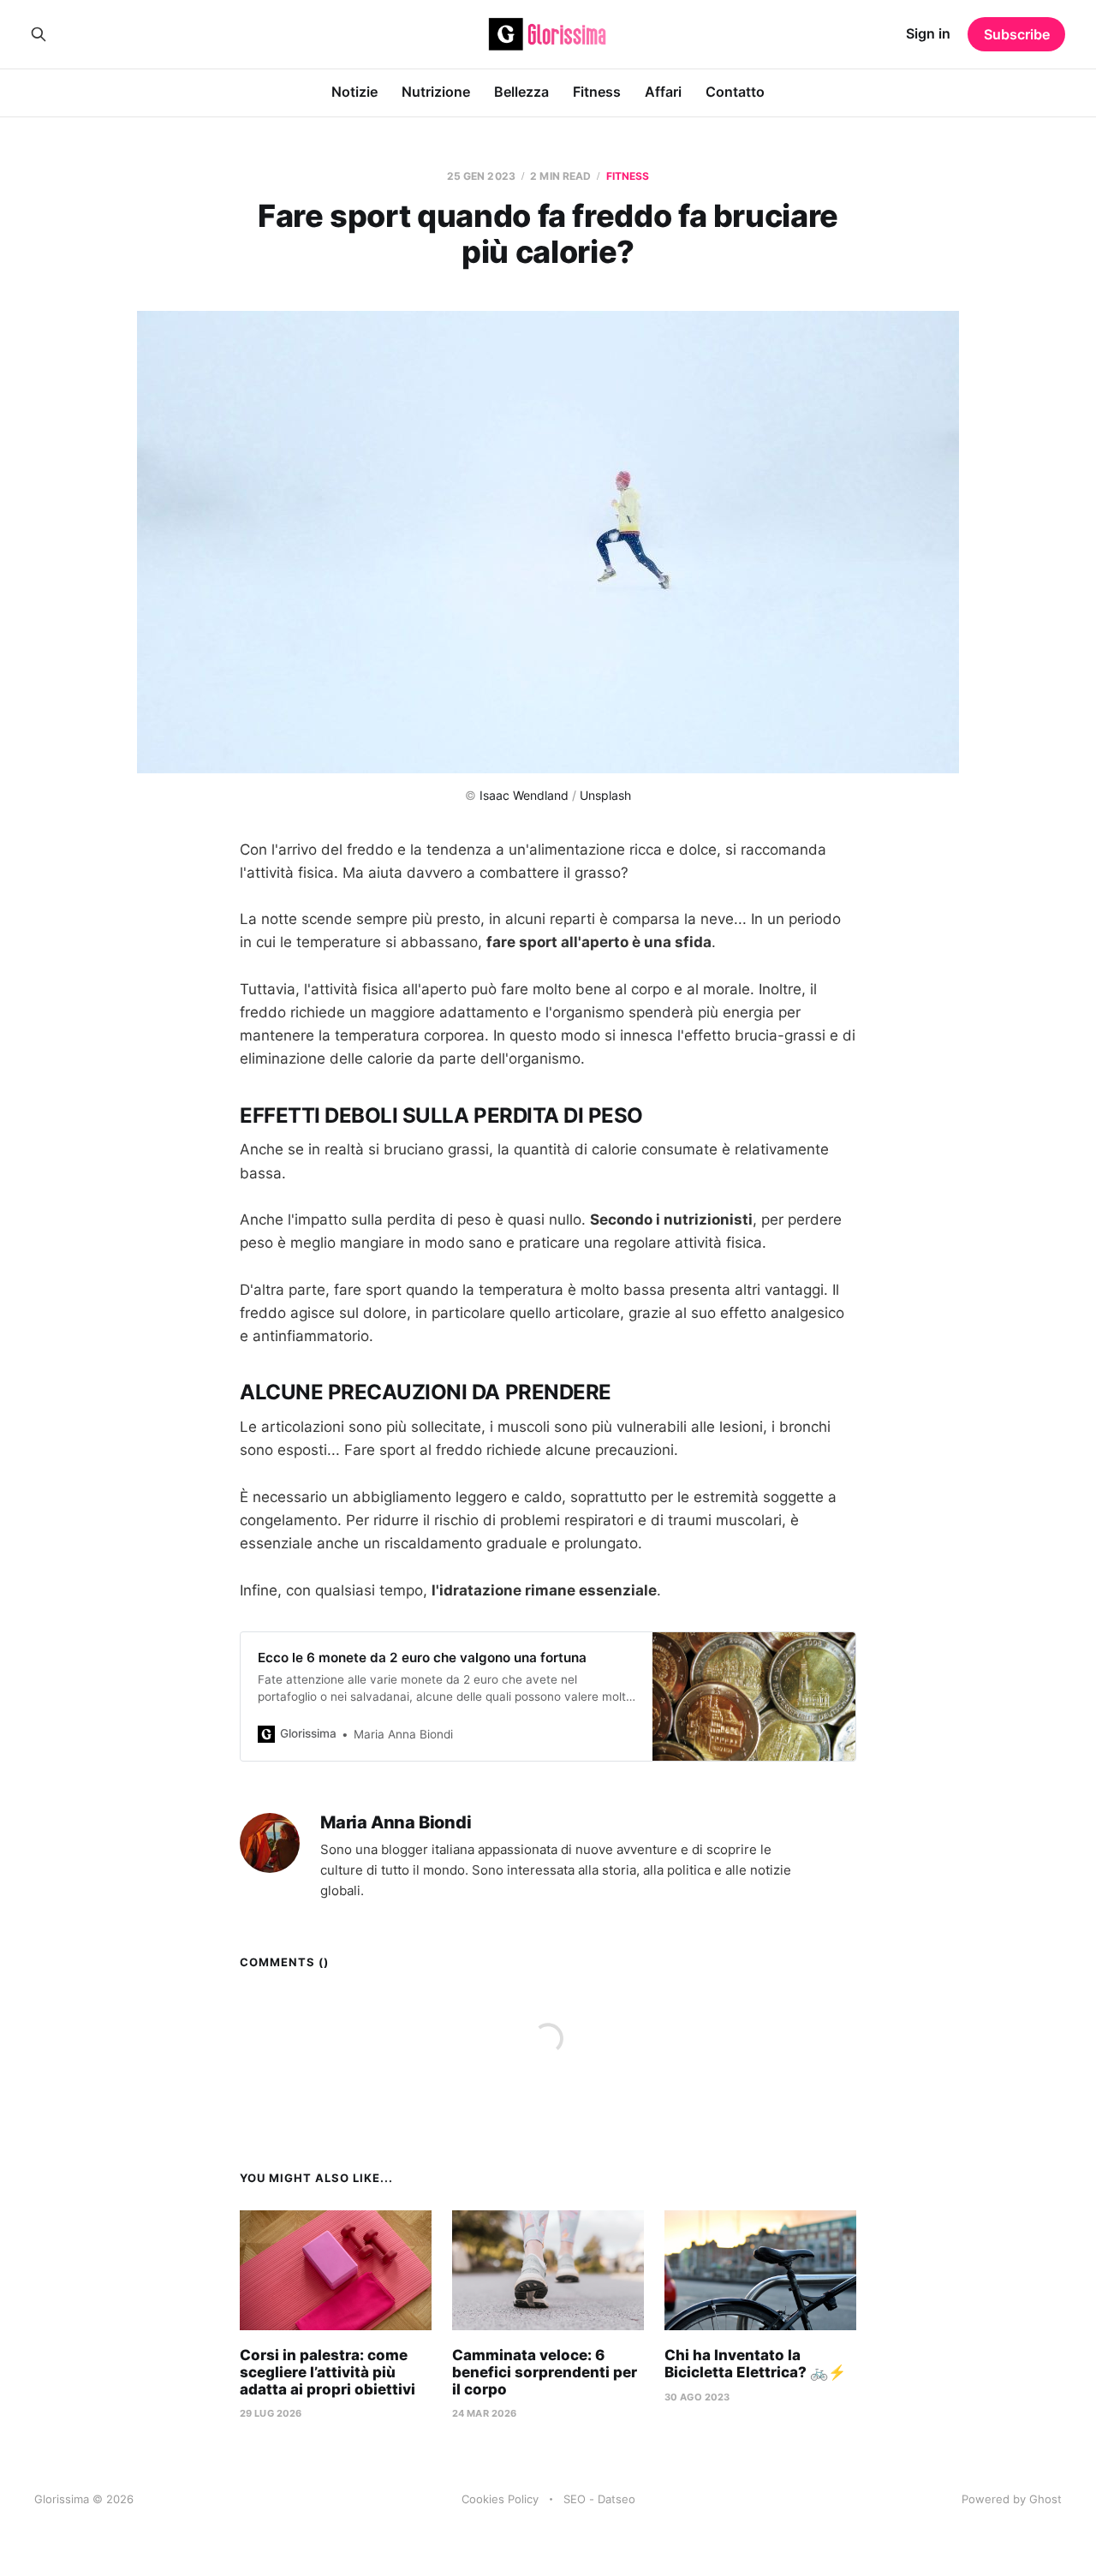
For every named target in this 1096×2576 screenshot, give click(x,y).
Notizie (354, 92)
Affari (663, 92)
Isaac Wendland (524, 795)
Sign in (928, 33)
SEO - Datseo (599, 2499)
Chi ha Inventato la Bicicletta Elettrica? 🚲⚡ (755, 2364)
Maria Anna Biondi (396, 1823)
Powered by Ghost (1012, 2499)
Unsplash (605, 795)
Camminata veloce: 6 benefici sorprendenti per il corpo (545, 2372)
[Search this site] (39, 34)
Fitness (597, 92)
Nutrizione (436, 92)
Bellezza (521, 92)
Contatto (735, 92)
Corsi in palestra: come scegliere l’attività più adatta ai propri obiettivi (328, 2372)
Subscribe (1017, 34)
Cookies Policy (500, 2499)
